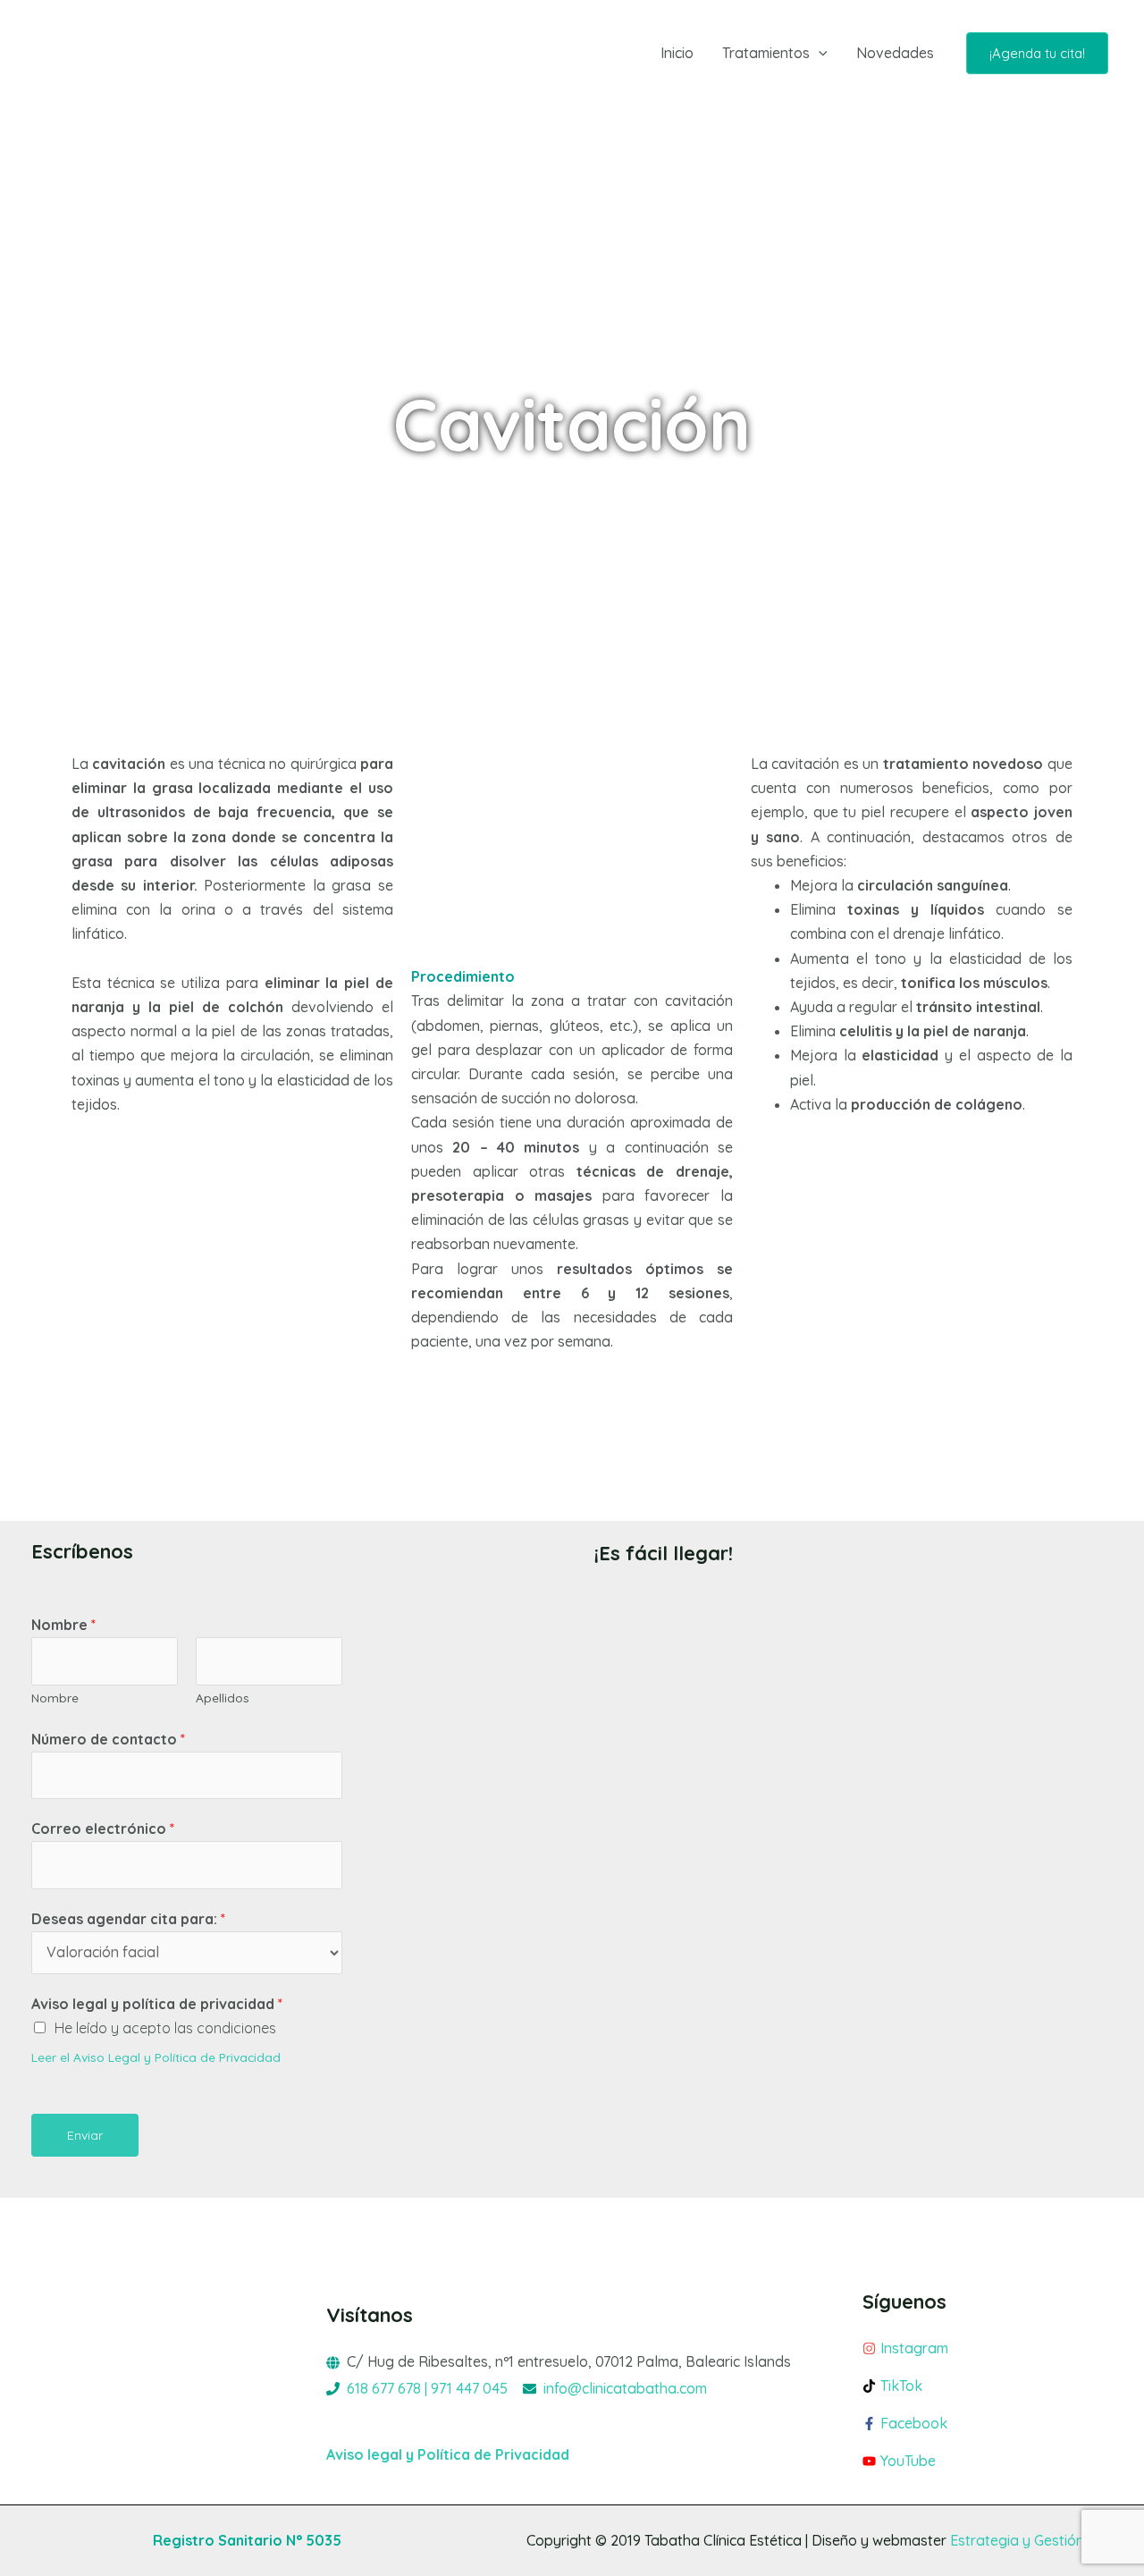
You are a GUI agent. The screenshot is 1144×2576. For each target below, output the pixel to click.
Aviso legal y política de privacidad (157, 2004)
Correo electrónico (103, 1829)
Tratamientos (766, 53)
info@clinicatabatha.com (625, 2388)
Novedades (895, 53)
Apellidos (223, 1698)
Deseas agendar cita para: (128, 1919)
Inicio (677, 53)
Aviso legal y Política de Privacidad (448, 2454)
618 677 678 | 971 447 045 (427, 2388)
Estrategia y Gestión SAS (1031, 2540)
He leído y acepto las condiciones (165, 2028)
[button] (819, 53)
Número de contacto (108, 1739)
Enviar (85, 2135)
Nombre (63, 1625)
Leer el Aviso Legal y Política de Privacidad (156, 2057)
